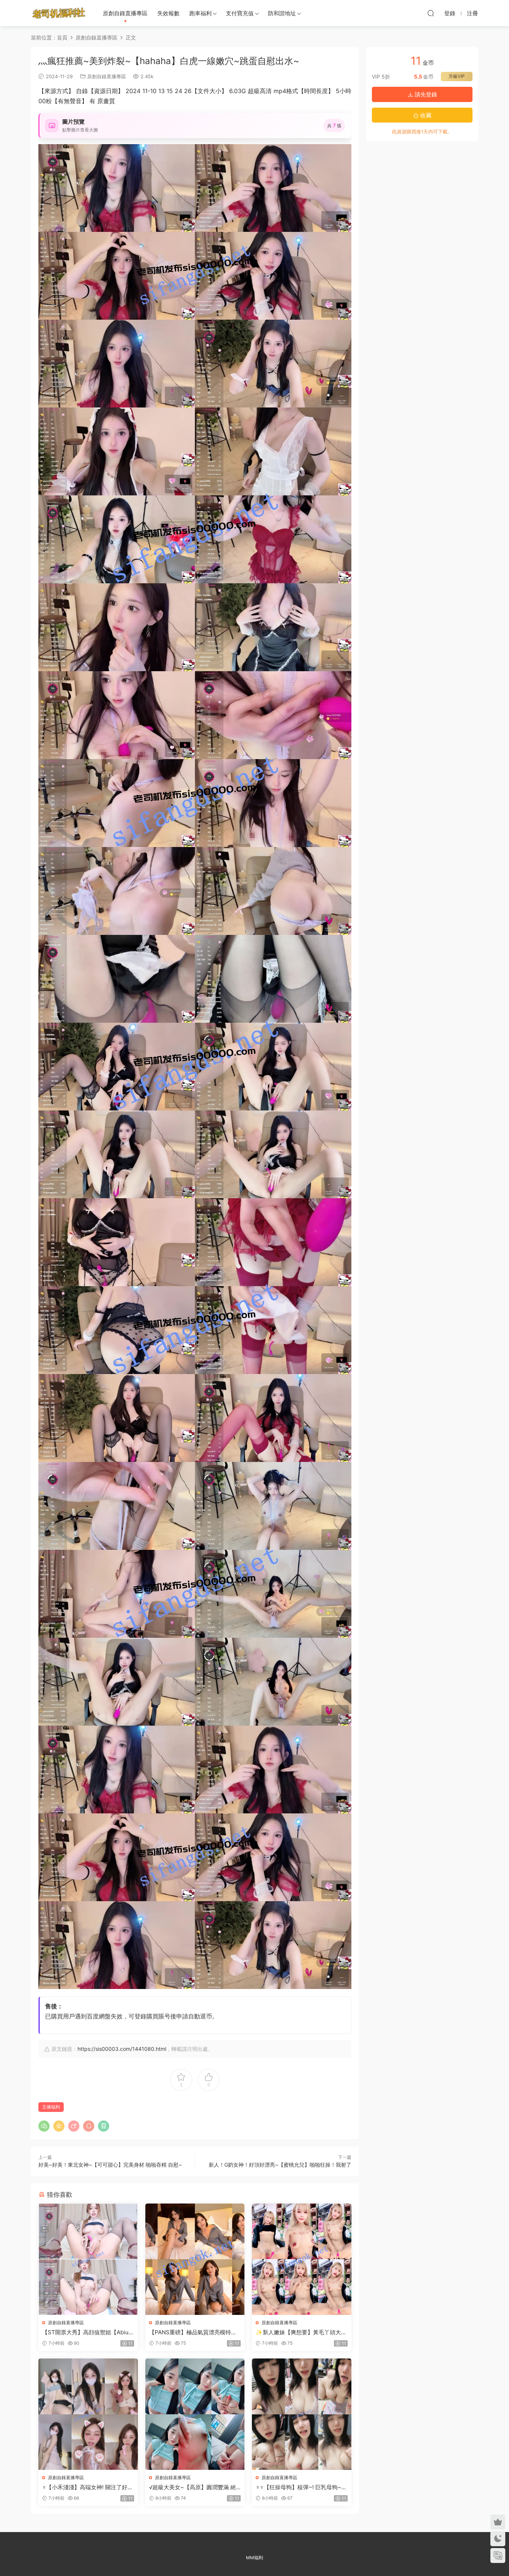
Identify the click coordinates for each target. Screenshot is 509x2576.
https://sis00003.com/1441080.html (122, 2049)
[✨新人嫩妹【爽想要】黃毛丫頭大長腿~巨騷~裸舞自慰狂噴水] (302, 2259)
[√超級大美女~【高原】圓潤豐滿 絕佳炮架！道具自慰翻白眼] (195, 2414)
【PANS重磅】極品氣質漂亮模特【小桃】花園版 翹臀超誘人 (190, 2332)
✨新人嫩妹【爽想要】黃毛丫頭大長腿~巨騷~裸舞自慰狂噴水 (301, 2332)
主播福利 (51, 2107)
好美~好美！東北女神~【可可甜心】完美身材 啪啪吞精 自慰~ (110, 2165)
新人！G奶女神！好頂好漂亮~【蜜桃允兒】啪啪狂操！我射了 (280, 2165)
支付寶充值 (240, 13)
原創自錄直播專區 (125, 13)
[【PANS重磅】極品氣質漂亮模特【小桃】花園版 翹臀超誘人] (195, 2259)
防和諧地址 (282, 13)
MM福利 (255, 2558)
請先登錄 (425, 94)
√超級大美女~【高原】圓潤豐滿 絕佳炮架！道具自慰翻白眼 (192, 2487)
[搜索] (431, 13)
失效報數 (168, 13)
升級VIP (457, 76)
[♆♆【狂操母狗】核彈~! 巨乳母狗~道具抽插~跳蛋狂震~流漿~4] (302, 2414)
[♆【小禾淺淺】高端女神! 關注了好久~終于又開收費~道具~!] (88, 2414)
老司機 (59, 13)
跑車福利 (200, 13)
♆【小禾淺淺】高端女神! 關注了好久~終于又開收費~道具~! (88, 2487)
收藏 (425, 115)
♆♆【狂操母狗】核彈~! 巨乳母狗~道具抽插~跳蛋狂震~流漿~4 (301, 2487)
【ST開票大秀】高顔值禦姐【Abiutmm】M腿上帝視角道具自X (86, 2332)
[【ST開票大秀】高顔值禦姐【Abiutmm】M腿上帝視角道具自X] (88, 2259)
